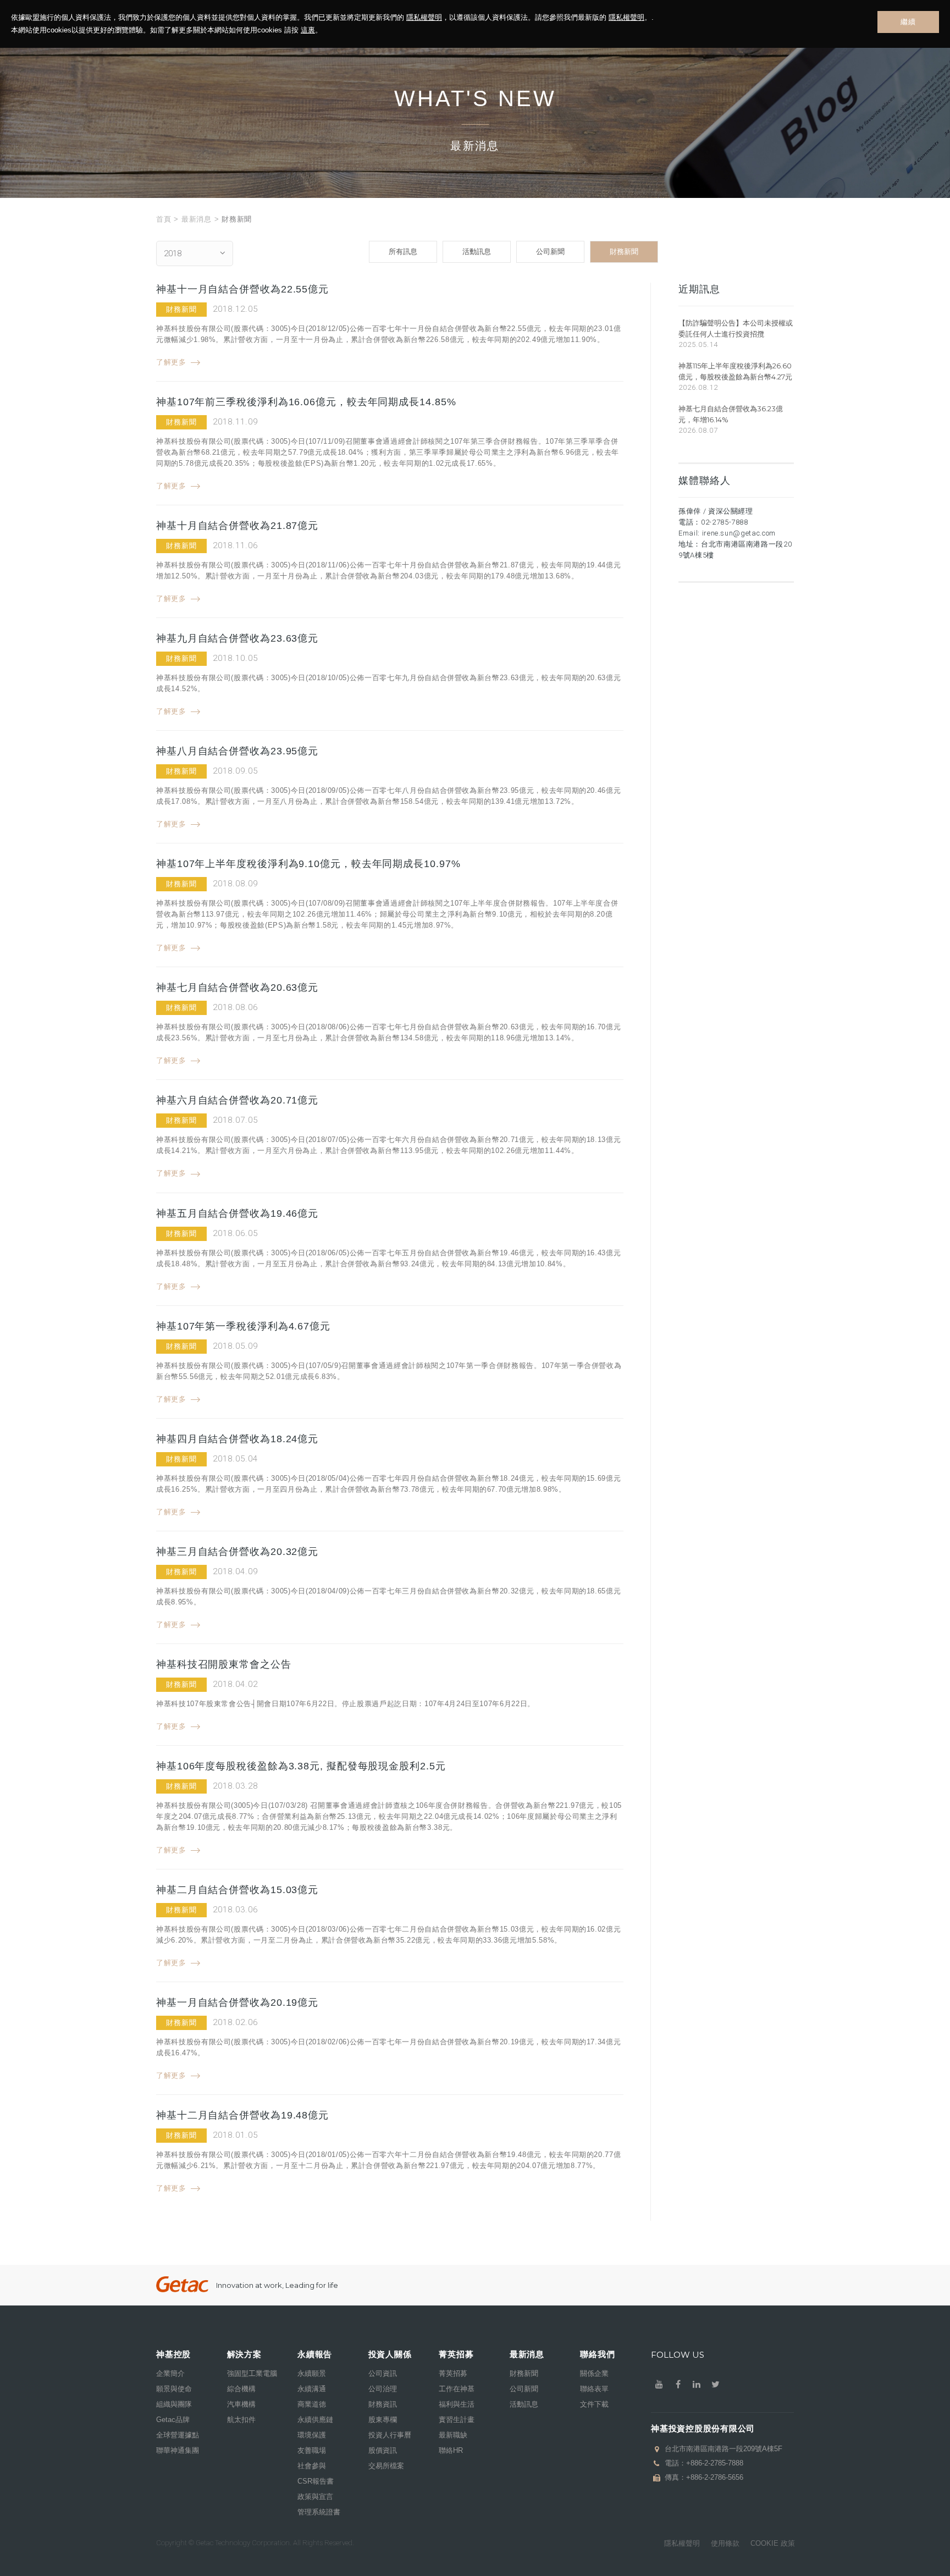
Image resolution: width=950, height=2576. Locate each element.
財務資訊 (383, 2404)
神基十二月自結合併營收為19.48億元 (242, 2115)
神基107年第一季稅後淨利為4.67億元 (243, 1326)
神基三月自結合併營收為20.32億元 (237, 1552)
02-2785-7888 (725, 522)
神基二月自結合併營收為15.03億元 (237, 1890)
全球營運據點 (178, 2435)
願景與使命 (174, 2389)
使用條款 (725, 2543)
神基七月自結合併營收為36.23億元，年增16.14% (731, 414)
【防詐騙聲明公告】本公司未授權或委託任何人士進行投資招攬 (736, 328)
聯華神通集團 (178, 2450)
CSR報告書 (316, 2481)
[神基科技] (182, 2284)
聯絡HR (451, 2450)
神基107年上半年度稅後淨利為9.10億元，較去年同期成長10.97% (308, 864)
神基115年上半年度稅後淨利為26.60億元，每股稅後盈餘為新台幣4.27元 (735, 371)
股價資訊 (383, 2450)
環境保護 (312, 2435)
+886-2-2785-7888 (715, 2463)
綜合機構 (241, 2389)
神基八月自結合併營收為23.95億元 (237, 751)
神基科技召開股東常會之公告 (224, 1664)
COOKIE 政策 (773, 2543)
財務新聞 (624, 252)
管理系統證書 (319, 2512)
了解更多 (171, 362)
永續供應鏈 (315, 2420)
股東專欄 (383, 2420)
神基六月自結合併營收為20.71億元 (237, 1100)
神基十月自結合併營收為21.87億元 (237, 526)
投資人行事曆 (390, 2435)
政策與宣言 (315, 2497)
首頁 (164, 219)
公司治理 (383, 2389)
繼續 (908, 22)
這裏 (308, 30)
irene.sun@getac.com (739, 533)
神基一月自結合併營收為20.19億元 (237, 2003)
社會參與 (312, 2466)
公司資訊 (383, 2373)
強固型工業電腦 (252, 2373)
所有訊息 (403, 252)
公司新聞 (550, 252)
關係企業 (594, 2373)
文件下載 (594, 2404)
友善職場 (312, 2450)
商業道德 (312, 2404)
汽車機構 (241, 2404)
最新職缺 (453, 2435)
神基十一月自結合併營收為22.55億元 (242, 289)
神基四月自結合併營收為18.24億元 (237, 1439)
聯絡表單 (594, 2389)
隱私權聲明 (424, 17)
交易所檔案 (386, 2466)
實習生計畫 (457, 2420)
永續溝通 (312, 2389)
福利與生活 (457, 2404)
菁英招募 (453, 2373)
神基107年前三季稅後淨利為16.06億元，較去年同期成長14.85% (306, 402)
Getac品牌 (173, 2420)
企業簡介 (170, 2373)
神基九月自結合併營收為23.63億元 (237, 638)
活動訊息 (477, 252)
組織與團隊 (174, 2404)
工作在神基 (457, 2389)
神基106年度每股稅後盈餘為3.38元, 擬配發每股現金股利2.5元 (301, 1766)
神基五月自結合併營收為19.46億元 (237, 1213)
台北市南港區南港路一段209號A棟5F (723, 2449)
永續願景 (312, 2373)
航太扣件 (241, 2420)
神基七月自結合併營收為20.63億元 (237, 988)
